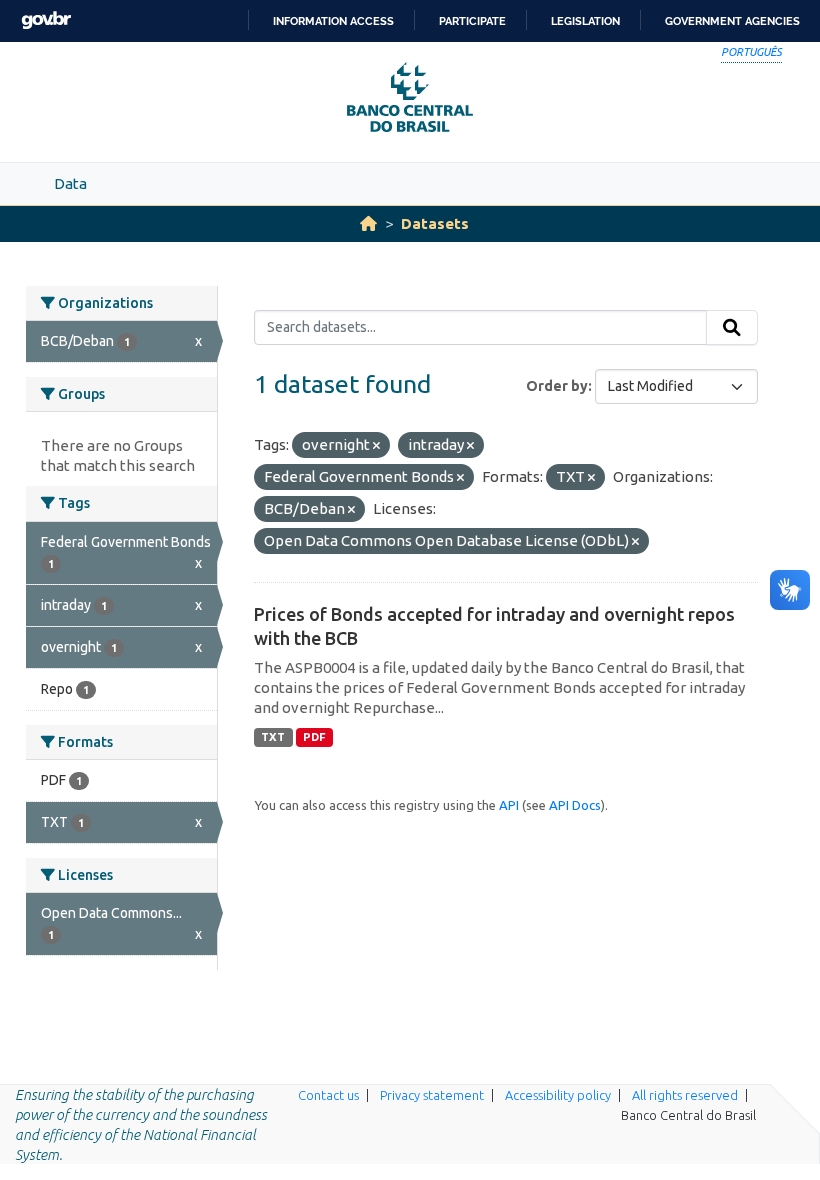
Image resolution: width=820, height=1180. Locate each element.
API (509, 805)
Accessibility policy (558, 1095)
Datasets (435, 223)
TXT (273, 737)
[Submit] (732, 328)
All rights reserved (685, 1095)
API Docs (575, 805)
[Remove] (376, 446)
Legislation (585, 21)
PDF (314, 737)
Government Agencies (732, 21)
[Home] (368, 223)
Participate (472, 21)
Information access (333, 21)
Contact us (328, 1095)
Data (70, 183)
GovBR (46, 20)
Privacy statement (432, 1095)
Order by (557, 386)
